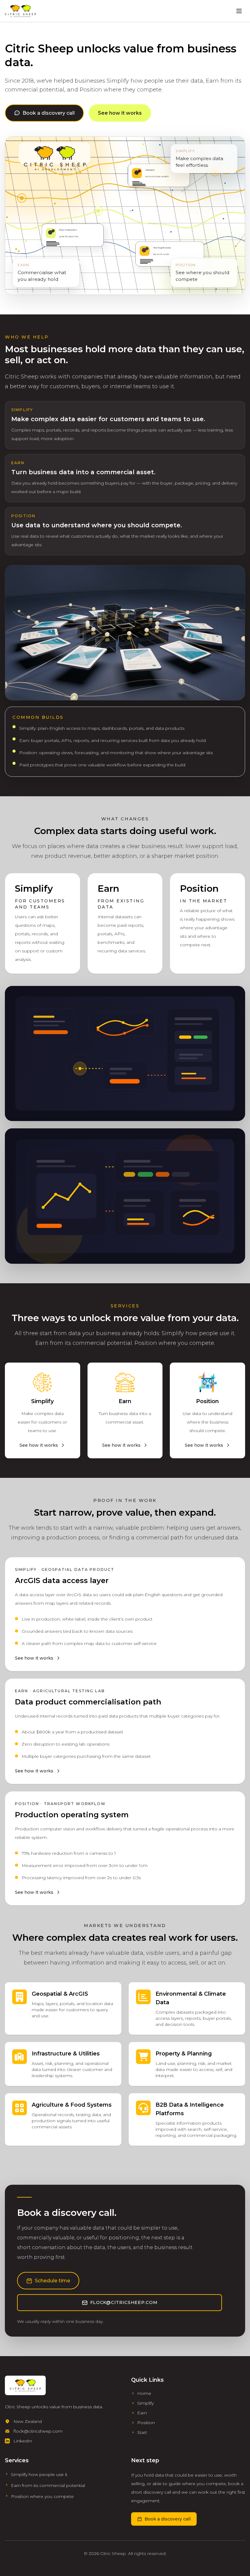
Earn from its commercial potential (48, 2485)
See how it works (120, 113)
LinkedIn (23, 2441)
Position (146, 2423)
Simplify (145, 2403)
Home (144, 2393)
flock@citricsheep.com (124, 2302)
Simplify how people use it (39, 2474)
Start (142, 2432)
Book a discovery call (49, 113)
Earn (142, 2413)
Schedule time (52, 2281)
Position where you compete (42, 2496)
